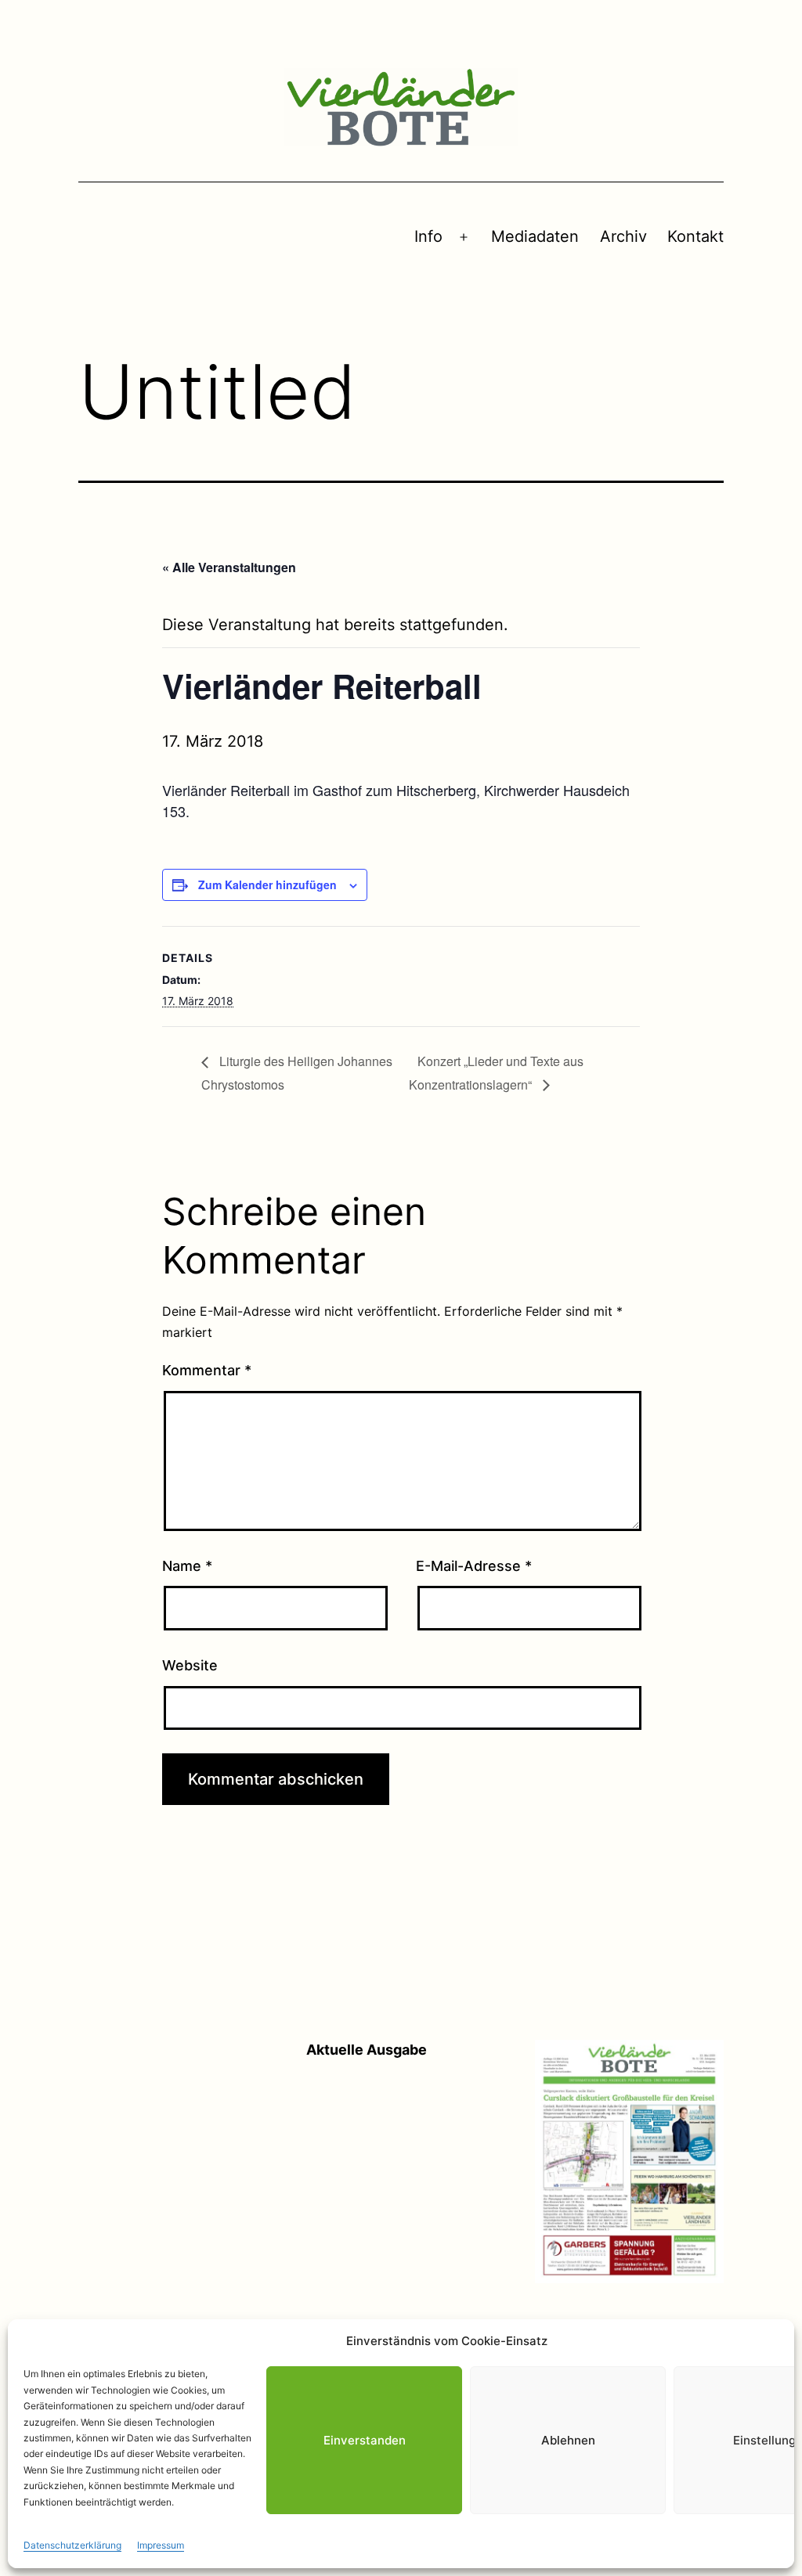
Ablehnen (568, 2440)
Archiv (623, 236)
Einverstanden (365, 2440)
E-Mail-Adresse (474, 1566)
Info (428, 236)
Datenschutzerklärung (72, 2545)
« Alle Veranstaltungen (229, 567)
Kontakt (695, 236)
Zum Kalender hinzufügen (267, 884)
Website (190, 1665)
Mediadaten (535, 236)
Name (187, 1566)
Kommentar (207, 1370)
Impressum (161, 2545)
